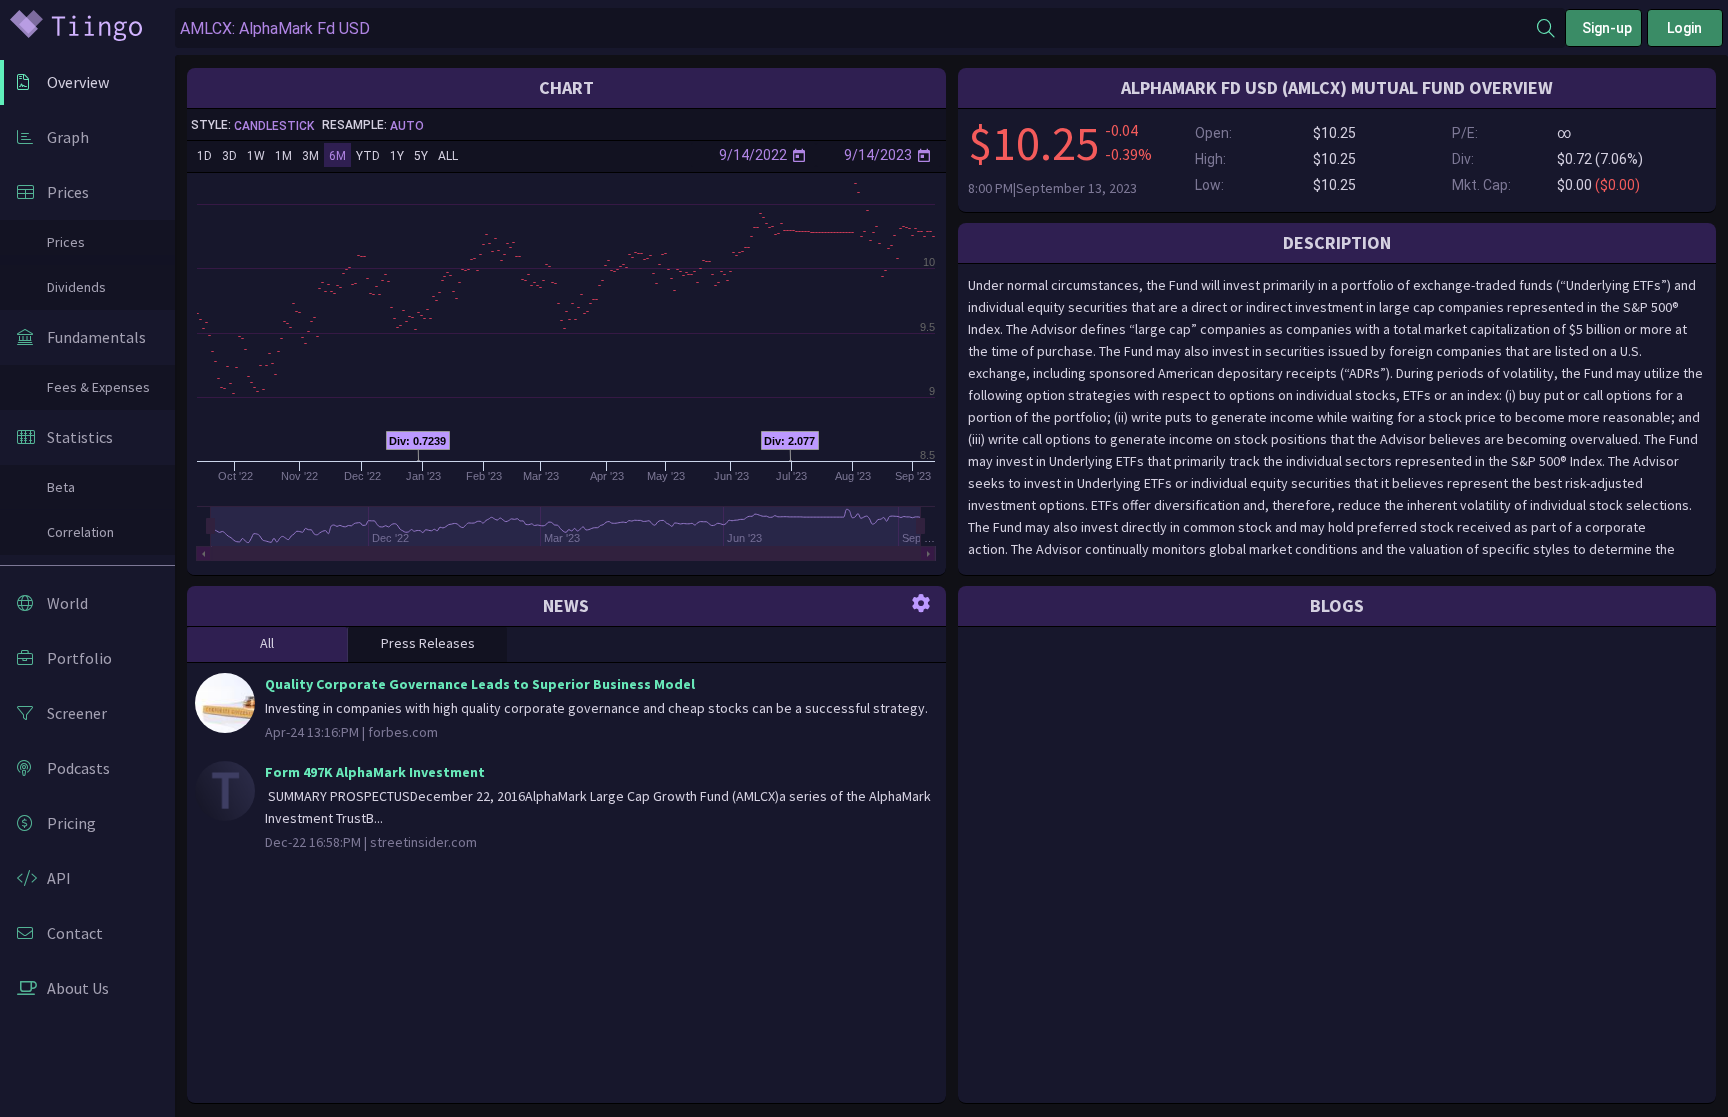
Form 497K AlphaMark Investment (375, 772)
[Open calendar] (799, 155)
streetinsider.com (423, 842)
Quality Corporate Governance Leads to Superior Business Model (480, 684)
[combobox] (856, 28)
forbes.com (403, 732)
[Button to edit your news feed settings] (921, 602)
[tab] (267, 644)
